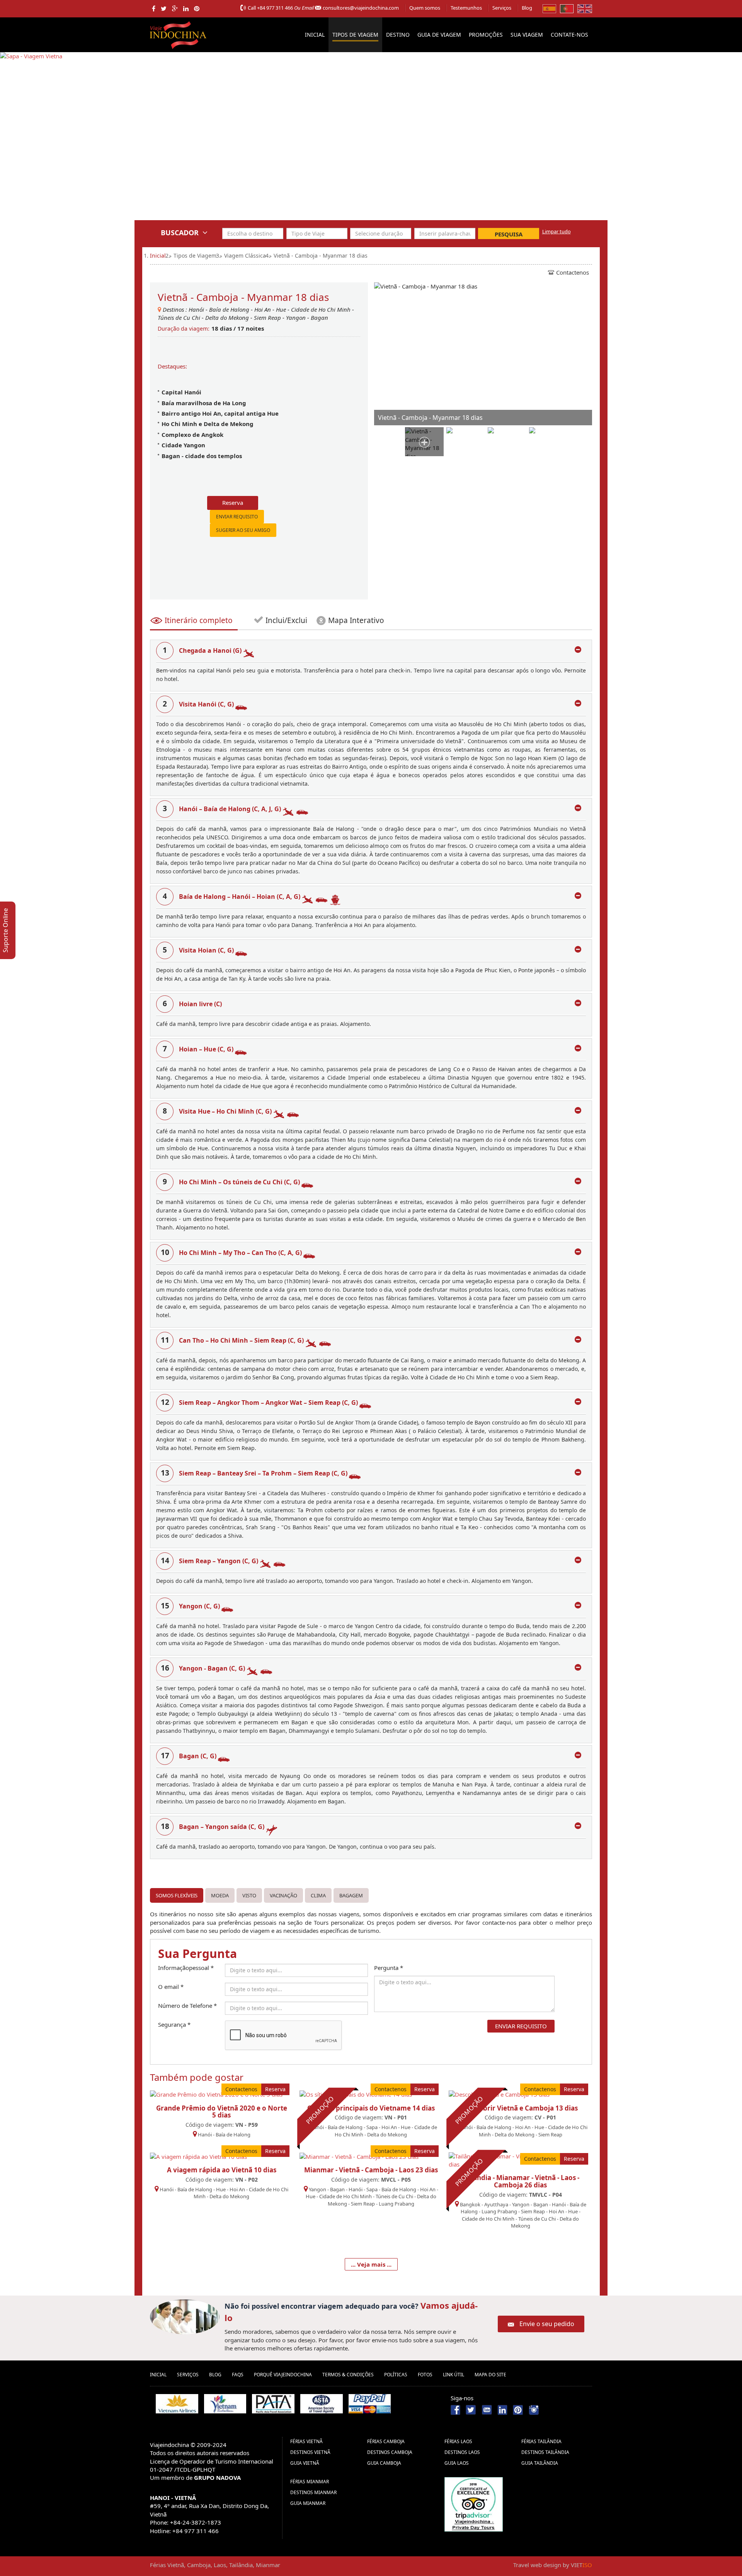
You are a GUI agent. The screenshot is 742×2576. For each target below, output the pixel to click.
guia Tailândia (540, 2463)
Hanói (196, 309)
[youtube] (487, 2409)
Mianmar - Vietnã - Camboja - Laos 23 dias (371, 2170)
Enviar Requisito (237, 517)
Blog (527, 8)
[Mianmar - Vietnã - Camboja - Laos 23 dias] (359, 2156)
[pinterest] (197, 8)
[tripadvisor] (474, 2504)
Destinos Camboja (390, 2452)
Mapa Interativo (356, 620)
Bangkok (470, 2204)
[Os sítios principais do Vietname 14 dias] (356, 2094)
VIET (581, 2565)
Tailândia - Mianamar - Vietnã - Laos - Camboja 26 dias (521, 2181)
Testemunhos (466, 8)
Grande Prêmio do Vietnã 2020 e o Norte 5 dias (222, 2112)
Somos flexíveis (177, 1895)
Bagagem (351, 1895)
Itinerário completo (199, 620)
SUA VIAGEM (527, 35)
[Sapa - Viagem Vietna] (31, 141)
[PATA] (273, 2404)
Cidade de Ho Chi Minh (322, 309)
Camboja (199, 2565)
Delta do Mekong (228, 318)
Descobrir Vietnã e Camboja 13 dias (521, 2108)
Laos (220, 2565)
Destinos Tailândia (545, 2452)
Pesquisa (509, 234)
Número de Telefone (187, 2005)
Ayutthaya (496, 2204)
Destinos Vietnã (310, 2452)
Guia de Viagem (439, 35)
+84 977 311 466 (275, 8)
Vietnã (176, 2565)
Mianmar (268, 2565)
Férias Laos (458, 2441)
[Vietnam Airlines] (177, 2404)
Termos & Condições (348, 2375)
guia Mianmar (308, 2503)
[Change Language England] (585, 8)
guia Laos (457, 2463)
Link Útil (454, 2375)
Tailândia (241, 2565)
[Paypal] (370, 2404)
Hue (281, 309)
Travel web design (537, 2565)
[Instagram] (534, 2409)
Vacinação (283, 1895)
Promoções (486, 35)
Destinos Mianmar (313, 2492)
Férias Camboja (386, 2441)
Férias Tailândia (541, 2441)
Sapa (372, 2127)
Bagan (319, 318)
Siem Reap (267, 318)
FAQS (238, 2375)
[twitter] (164, 8)
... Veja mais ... (371, 2264)
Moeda (220, 1895)
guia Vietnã (305, 2463)
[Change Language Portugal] (567, 8)
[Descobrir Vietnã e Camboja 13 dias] (499, 2094)
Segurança (174, 2024)
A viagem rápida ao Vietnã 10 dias (222, 2170)
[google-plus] (175, 8)
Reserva (233, 503)
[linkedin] (186, 8)
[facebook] (154, 8)
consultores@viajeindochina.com (361, 8)
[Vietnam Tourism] (225, 2404)
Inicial (315, 35)
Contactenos (573, 272)
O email (171, 1987)
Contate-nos (569, 35)
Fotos (425, 2375)
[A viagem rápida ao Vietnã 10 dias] (198, 2156)
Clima (318, 1895)
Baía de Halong (229, 309)
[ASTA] (322, 2404)
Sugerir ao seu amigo (243, 530)
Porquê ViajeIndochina (283, 2375)
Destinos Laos (462, 2452)
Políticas (396, 2375)
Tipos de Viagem (355, 35)
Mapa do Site (490, 2375)
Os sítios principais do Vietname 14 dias (371, 2108)
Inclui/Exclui (285, 620)
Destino (398, 35)
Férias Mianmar (310, 2482)
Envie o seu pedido (547, 2324)
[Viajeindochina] (179, 33)
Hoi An (263, 309)
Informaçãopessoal (186, 1968)
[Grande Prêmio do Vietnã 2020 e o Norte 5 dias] (216, 2094)
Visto (249, 1895)
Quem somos (425, 8)
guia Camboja (384, 2463)
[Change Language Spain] (549, 8)
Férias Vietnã (306, 2441)
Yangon (296, 318)
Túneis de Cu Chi (179, 318)
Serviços (502, 8)
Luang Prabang (397, 2204)
